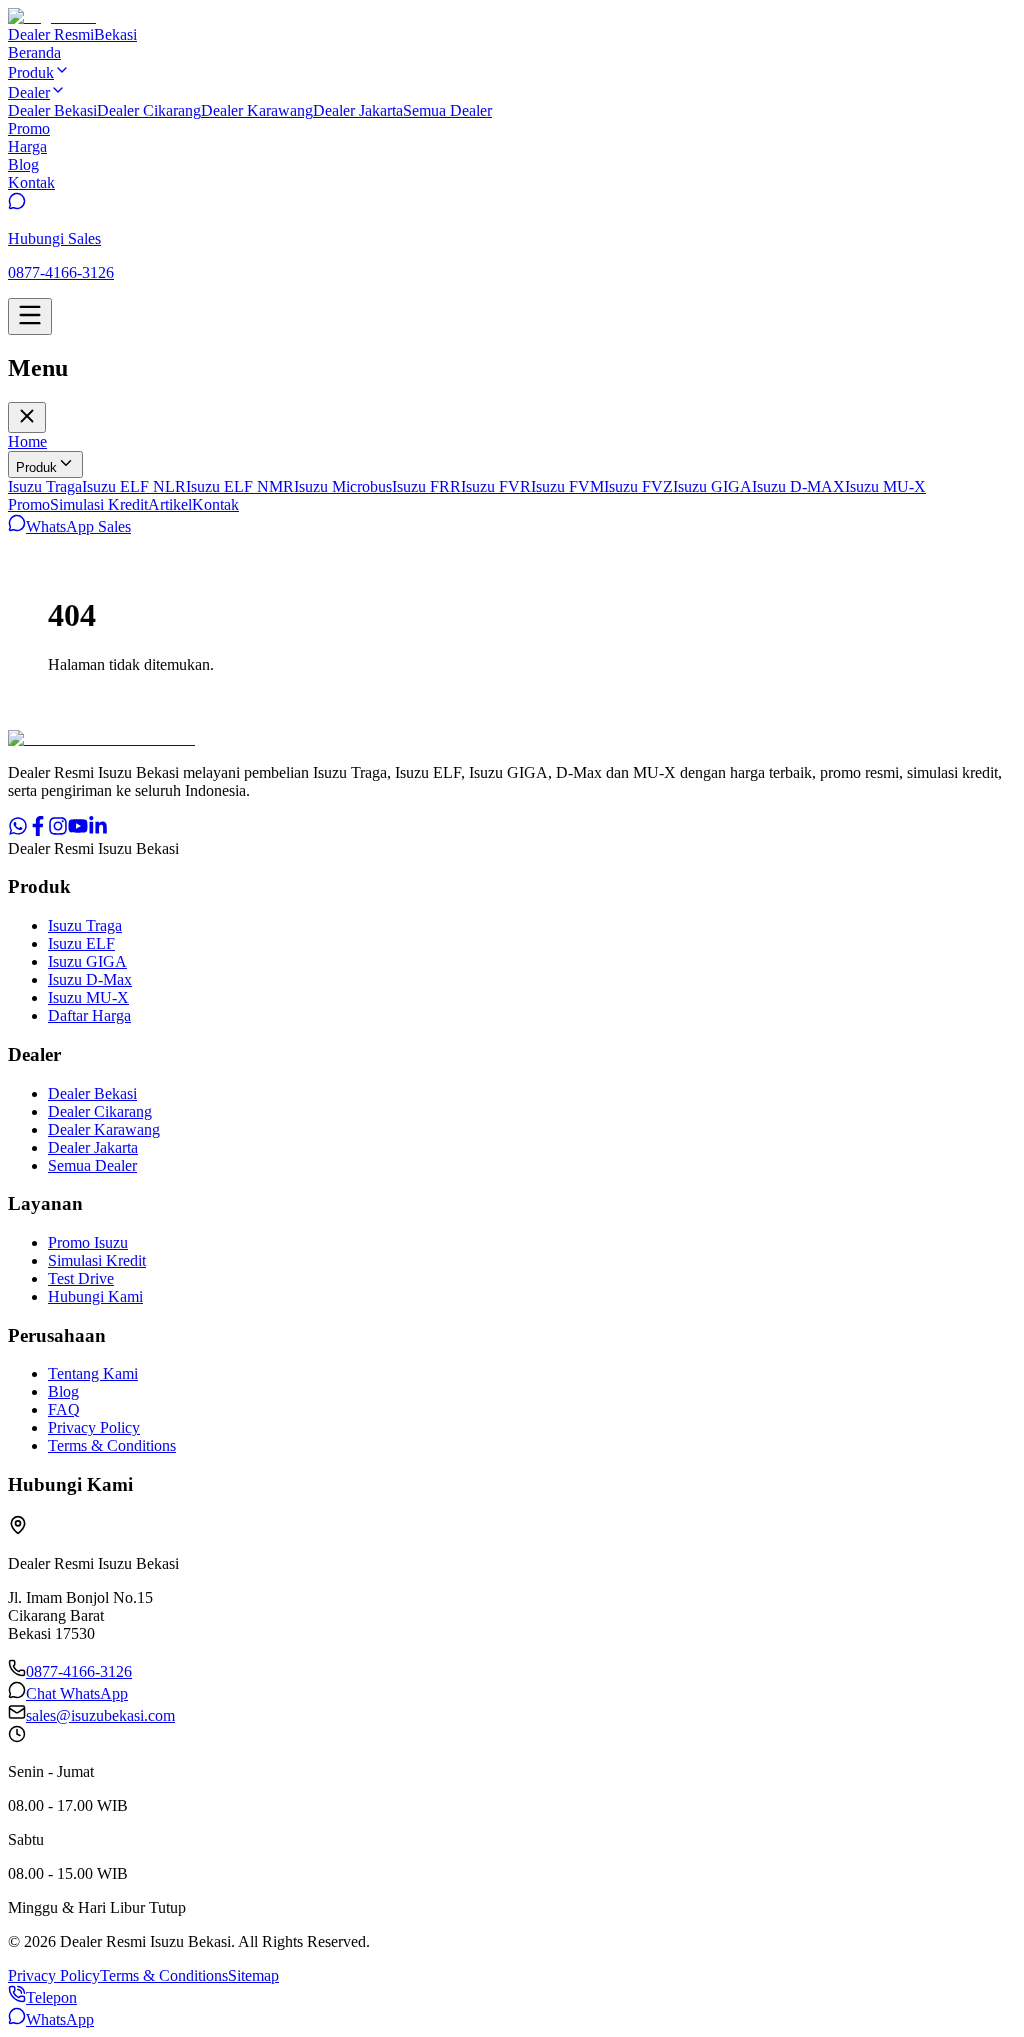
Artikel (170, 504)
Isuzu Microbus (343, 486)
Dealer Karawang (257, 110)
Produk (36, 467)
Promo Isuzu (88, 1242)
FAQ (64, 1409)
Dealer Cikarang (149, 110)
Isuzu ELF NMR (240, 486)
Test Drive (81, 1278)
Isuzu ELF (81, 943)
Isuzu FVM (567, 486)
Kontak (215, 504)
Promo (29, 504)
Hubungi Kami (95, 1296)
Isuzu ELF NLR (134, 486)
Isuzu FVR (496, 486)
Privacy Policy (94, 1427)
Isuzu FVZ (638, 486)
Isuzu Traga (45, 486)
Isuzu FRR (426, 486)
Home (27, 441)
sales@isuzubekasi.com (100, 1715)
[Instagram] (58, 830)
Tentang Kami (93, 1373)
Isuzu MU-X (885, 486)
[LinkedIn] (98, 830)
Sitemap (253, 1975)
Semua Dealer (447, 110)
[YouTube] (78, 830)
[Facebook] (38, 830)
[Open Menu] (30, 316)
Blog (63, 1391)
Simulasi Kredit (99, 504)
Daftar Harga (89, 1015)
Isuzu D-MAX (798, 486)
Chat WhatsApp (77, 1693)
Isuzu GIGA (712, 486)
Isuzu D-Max (90, 979)
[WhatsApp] (18, 830)
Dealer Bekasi (52, 110)
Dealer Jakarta (358, 110)
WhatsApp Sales (78, 526)
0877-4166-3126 (79, 1671)
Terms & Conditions (112, 1445)
